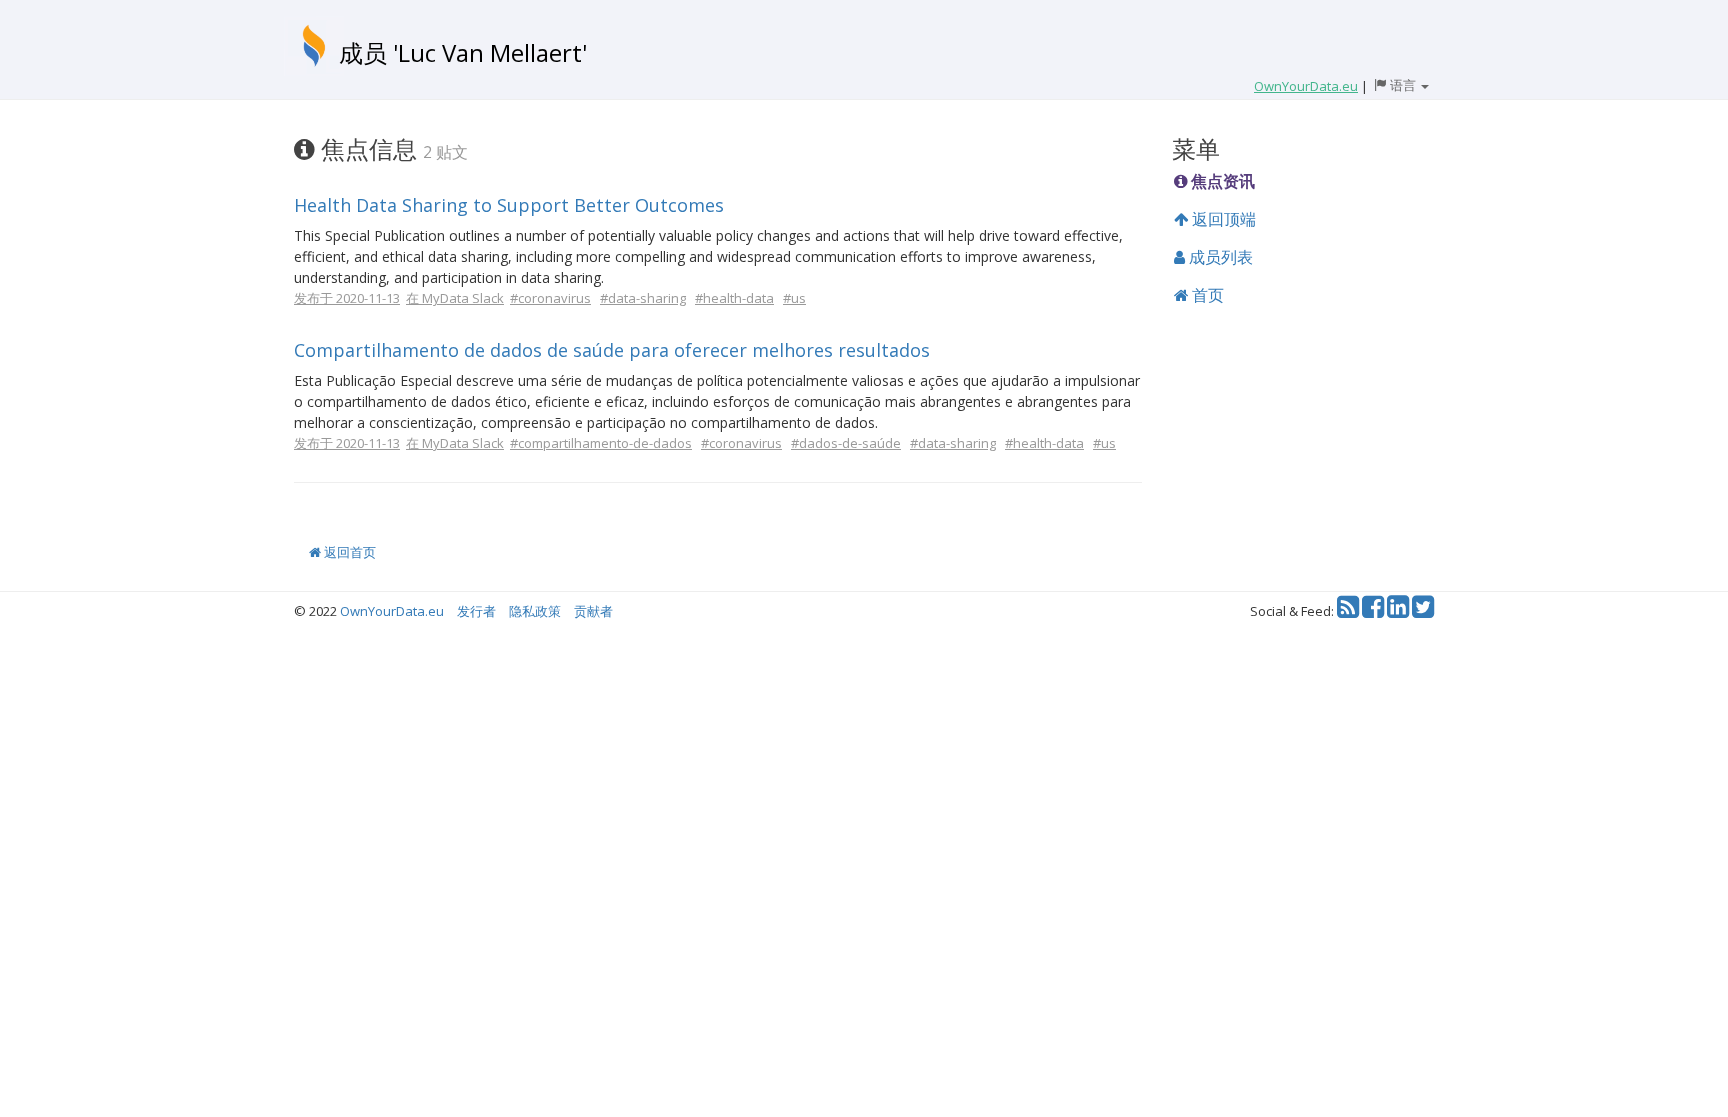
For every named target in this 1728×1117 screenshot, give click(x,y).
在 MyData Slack (455, 298)
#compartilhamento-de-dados (601, 443)
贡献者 (593, 611)
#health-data (734, 298)
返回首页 (348, 552)
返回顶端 (1222, 219)
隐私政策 (535, 611)
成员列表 (1219, 257)
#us (794, 298)
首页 (1206, 295)
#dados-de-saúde (846, 443)
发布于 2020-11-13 (347, 298)
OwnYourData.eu (392, 611)
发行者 (476, 611)
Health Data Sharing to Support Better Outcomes (509, 205)
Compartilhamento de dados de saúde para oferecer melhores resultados (612, 350)
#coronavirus (550, 298)
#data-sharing (643, 298)
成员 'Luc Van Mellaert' (463, 52)
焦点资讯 (1221, 181)
